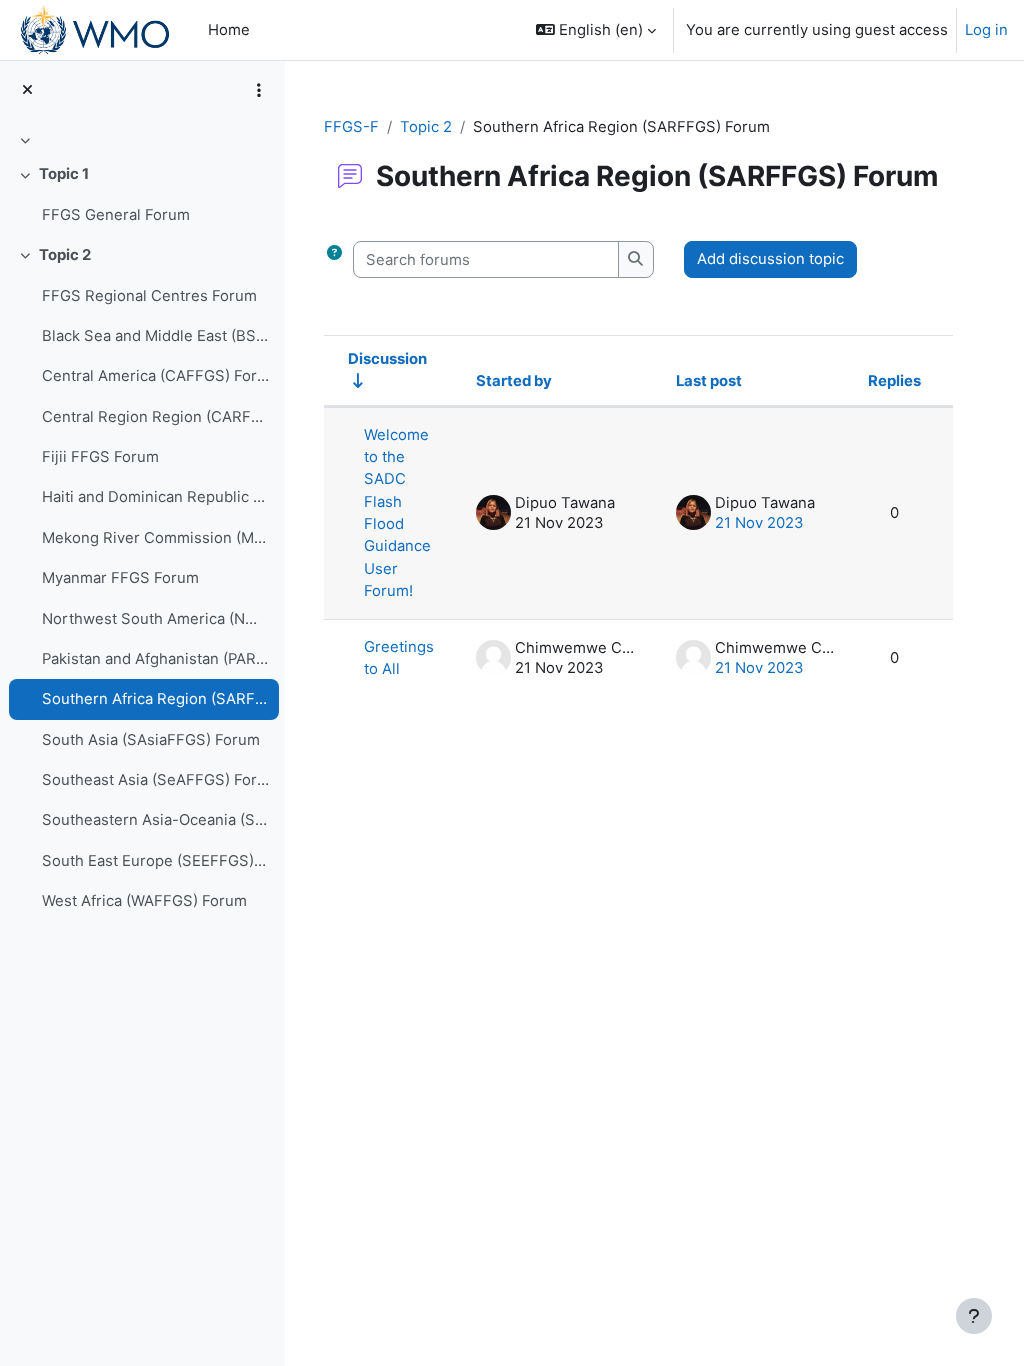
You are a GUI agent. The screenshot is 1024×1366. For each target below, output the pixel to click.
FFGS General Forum (116, 215)
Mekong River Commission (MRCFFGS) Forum (155, 538)
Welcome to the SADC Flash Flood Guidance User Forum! (397, 513)
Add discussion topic (770, 259)
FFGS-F (351, 127)
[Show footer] (974, 1316)
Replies (894, 381)
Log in (986, 30)
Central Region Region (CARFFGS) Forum (155, 417)
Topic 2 (65, 255)
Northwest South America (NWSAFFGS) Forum (155, 619)
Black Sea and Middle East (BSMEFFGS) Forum (155, 336)
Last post (709, 381)
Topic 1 (64, 174)
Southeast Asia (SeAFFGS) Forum (155, 780)
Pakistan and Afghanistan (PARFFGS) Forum (155, 659)
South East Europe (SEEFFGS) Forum (155, 861)
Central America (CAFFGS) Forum (155, 376)
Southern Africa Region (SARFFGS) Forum (155, 699)
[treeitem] (142, 140)
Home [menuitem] (229, 30)
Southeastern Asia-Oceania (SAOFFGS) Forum (155, 820)
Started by (514, 381)
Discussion (387, 359)
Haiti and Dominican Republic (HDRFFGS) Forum (155, 497)
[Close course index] (27, 90)
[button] (596, 30)
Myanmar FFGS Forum (120, 578)
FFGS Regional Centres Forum (149, 296)
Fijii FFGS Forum (100, 457)
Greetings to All (399, 658)
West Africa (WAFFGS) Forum (144, 901)
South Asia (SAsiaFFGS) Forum (151, 740)
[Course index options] (259, 90)
